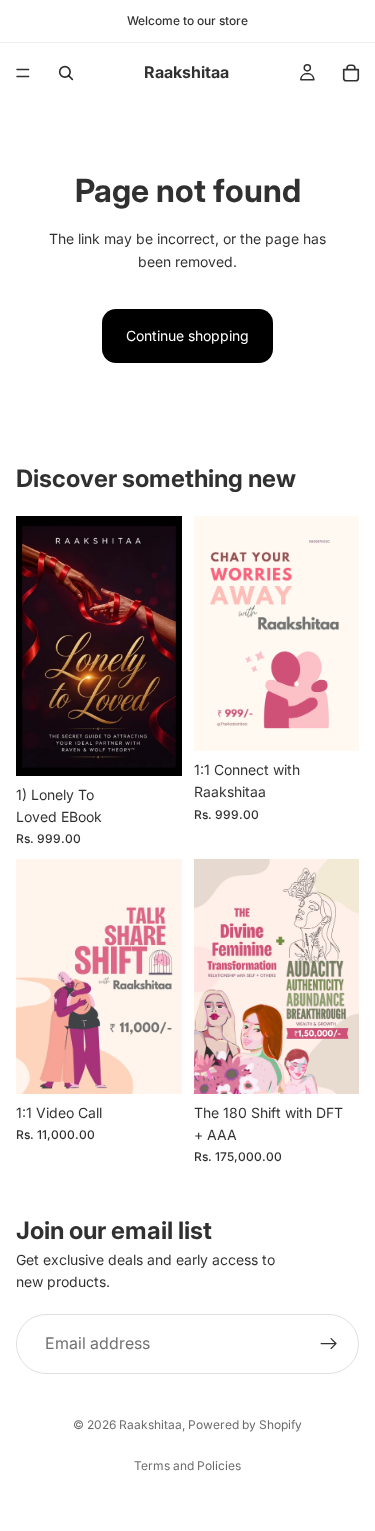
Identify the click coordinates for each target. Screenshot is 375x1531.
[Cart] (351, 73)
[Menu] (23, 73)
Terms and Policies (187, 1465)
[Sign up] (329, 1344)
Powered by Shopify (245, 1424)
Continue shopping (187, 335)
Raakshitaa (150, 1424)
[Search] (66, 73)
